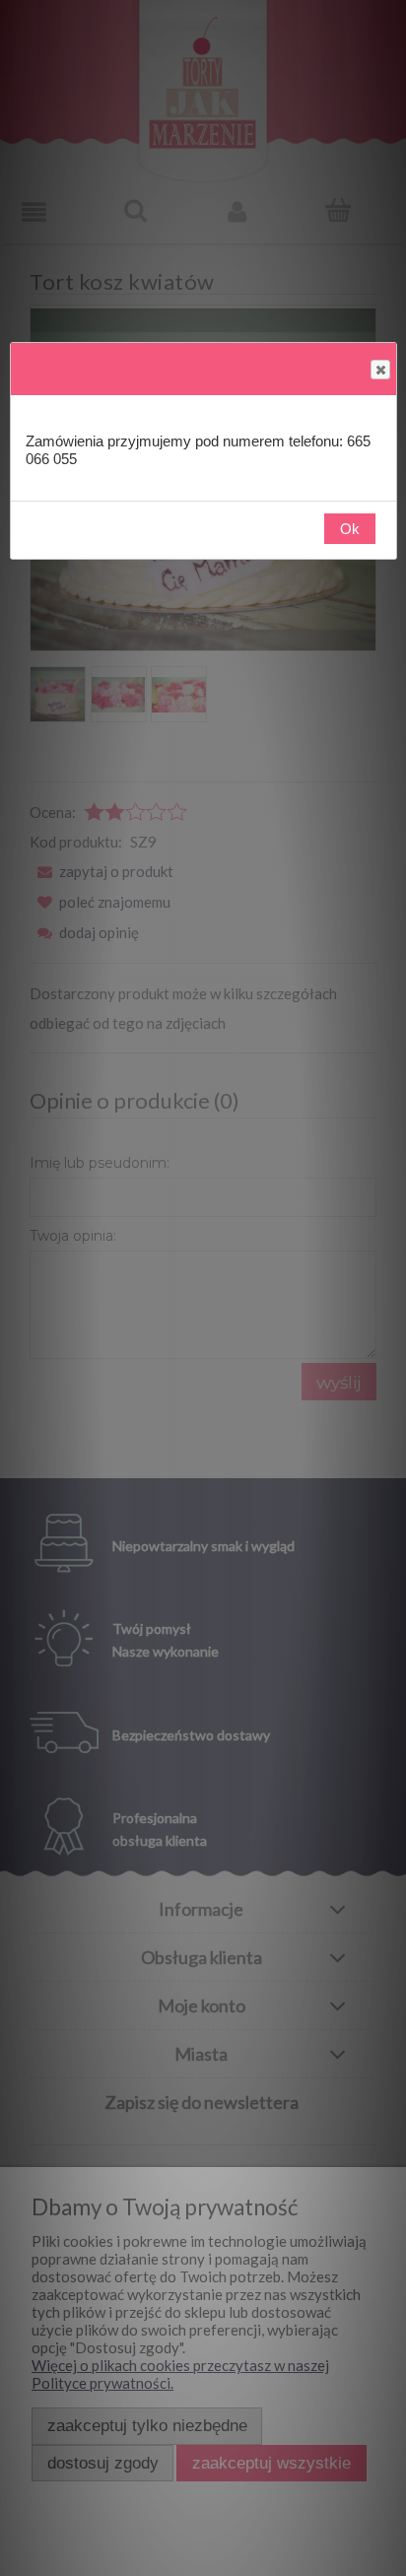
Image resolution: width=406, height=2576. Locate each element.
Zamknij (380, 370)
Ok (350, 529)
